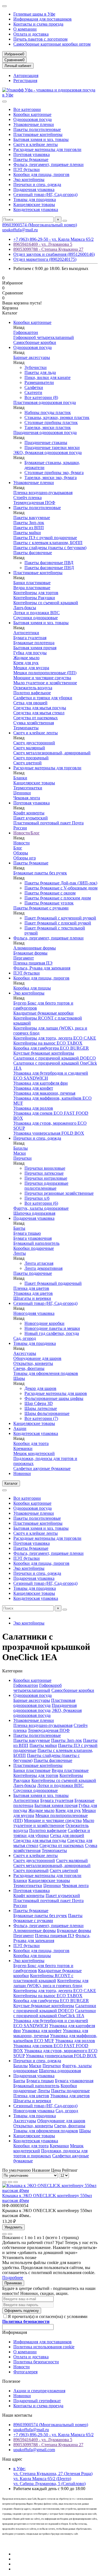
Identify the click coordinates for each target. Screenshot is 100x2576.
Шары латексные (41, 1408)
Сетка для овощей (30, 703)
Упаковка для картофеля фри (41, 1083)
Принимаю (13, 2283)
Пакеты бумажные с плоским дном (58, 898)
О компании (25, 29)
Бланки (20, 778)
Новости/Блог (27, 833)
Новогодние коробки (44, 1323)
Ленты (20, 1253)
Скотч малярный (29, 748)
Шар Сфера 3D (39, 1403)
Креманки (23, 1448)
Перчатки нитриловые (46, 1178)
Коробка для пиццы (32, 988)
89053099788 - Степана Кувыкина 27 (48, 249)
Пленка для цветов (31, 1288)
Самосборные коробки (35, 342)
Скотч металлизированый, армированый (52, 753)
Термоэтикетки (28, 788)
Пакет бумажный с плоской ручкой (58, 923)
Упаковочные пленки (34, 124)
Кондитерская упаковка (36, 209)
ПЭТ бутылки (27, 169)
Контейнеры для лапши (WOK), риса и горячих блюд (51, 1983)
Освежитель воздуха (33, 688)
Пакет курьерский (31, 818)
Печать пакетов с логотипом (40, 39)
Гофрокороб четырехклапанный (44, 337)
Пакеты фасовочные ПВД (49, 563)
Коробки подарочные (34, 1248)
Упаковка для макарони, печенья (44, 1093)
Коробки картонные (32, 114)
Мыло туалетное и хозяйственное (45, 683)
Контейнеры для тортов (36, 593)
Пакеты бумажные (31, 159)
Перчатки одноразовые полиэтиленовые (46, 1186)
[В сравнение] (10, 2234)
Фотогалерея (25, 2372)
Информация (15, 2332)
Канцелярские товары (34, 204)
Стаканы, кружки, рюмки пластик (57, 417)
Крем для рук (26, 663)
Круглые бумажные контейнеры (44, 1053)
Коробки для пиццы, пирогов (41, 174)
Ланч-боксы (25, 608)
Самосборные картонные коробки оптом (52, 44)
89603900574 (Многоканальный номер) (40, 225)
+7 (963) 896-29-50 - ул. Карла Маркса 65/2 (53, 239)
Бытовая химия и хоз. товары (41, 139)
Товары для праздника (35, 199)
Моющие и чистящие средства (42, 678)
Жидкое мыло (26, 658)
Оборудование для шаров (37, 1358)
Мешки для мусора (31, 668)
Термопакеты (26, 728)
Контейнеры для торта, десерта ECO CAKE (55, 1038)
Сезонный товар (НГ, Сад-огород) (45, 194)
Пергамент (24, 958)
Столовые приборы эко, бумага (54, 473)
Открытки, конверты (33, 1363)
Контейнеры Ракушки (34, 598)
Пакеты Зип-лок (29, 523)
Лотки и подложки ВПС (37, 613)
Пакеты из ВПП (29, 528)
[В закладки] (4, 2234)
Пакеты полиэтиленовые (37, 129)
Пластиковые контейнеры (38, 134)
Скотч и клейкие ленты (36, 144)
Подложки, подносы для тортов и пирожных (50, 2153)
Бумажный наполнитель (36, 1243)
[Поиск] (65, 221)
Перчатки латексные (44, 1173)
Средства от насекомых (36, 718)
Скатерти (33, 392)
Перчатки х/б (37, 1198)
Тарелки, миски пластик (48, 427)
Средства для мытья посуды (40, 708)
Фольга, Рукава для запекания (42, 968)
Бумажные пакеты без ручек (40, 873)
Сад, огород (25, 1338)
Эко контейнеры (29, 179)
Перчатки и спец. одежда (37, 184)
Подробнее (13, 2278)
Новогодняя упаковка (34, 1313)
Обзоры (21, 853)
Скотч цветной (27, 763)
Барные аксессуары (32, 357)
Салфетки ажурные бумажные (42, 1468)
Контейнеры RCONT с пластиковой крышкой (43, 1978)
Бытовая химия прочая (35, 648)
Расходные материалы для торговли (47, 149)
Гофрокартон (26, 332)
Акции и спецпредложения (39, 2391)
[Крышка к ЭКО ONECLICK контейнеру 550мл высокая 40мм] (50, 2191)
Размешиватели (39, 382)
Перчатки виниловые (45, 1168)
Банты (19, 1228)
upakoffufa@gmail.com (34, 2450)
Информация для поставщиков (42, 19)
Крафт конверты (29, 813)
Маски (20, 1153)
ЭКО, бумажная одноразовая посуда (47, 453)
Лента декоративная (43, 1268)
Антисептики (26, 633)
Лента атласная (39, 1263)
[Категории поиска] (4, 101)
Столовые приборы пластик (51, 422)
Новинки (22, 1473)
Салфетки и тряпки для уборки (43, 698)
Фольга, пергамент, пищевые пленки (48, 164)
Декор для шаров (40, 1388)
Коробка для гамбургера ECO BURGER (51, 1048)
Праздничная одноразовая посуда (45, 432)
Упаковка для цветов (33, 1293)
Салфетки (34, 387)
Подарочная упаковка (34, 189)
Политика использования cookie (44, 2347)
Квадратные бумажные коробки (43, 1013)
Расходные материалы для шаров (56, 1393)
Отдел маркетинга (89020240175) (45, 259)
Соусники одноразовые (36, 618)
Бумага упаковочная (32, 1238)
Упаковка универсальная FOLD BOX (49, 1133)
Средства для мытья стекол (39, 713)
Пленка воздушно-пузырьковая (43, 493)
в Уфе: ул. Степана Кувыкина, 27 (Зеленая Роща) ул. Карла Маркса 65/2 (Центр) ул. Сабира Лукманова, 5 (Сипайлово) (53, 2476)
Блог (18, 848)
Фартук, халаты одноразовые (41, 1208)
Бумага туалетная (30, 638)
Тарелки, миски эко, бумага (51, 478)
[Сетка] (4, 2182)
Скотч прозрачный (31, 758)
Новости (22, 843)
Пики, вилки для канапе (47, 377)
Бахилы (21, 1148)
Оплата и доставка (31, 34)
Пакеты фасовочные (33, 553)
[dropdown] (4, 6)
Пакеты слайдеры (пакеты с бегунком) (50, 548)
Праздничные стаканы (46, 442)
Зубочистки (36, 367)
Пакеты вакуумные (32, 518)
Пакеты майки (27, 533)
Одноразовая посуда (32, 119)
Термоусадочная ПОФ (34, 503)
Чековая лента (27, 798)
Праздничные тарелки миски (52, 447)
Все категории (27, 109)
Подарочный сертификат (37, 2401)
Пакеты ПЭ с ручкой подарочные (45, 538)
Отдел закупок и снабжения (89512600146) (54, 254)
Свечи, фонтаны (29, 1368)
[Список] (10, 2182)
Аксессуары (25, 1353)
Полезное (11, 2381)
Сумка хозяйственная (34, 723)
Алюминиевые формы (35, 948)
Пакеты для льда (40, 372)
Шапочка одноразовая (34, 1213)
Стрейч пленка (27, 498)
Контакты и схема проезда (38, 24)
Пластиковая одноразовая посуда (45, 402)
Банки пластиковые (32, 583)
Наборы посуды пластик (48, 412)
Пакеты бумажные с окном (50, 893)
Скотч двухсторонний (34, 743)
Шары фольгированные (47, 1413)
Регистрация (25, 80)
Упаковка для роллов (33, 1108)
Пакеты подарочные (33, 1273)
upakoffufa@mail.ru (20, 230)
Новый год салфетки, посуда (52, 1333)
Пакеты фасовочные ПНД (49, 568)
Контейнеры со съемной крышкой (46, 603)
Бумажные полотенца (34, 643)
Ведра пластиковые (32, 588)
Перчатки (22, 1158)
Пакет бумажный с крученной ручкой (60, 918)
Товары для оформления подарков (46, 1373)
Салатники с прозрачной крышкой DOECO (55, 1058)
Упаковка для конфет (33, 1088)
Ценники (22, 793)
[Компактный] (16, 2182)
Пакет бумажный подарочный (53, 1283)
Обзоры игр (25, 858)
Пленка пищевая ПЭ (33, 963)
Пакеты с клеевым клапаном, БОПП (48, 543)
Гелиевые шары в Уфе (34, 14)
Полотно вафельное (32, 693)
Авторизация (26, 75)
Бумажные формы (30, 953)
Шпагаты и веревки (32, 1298)
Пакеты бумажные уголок (49, 903)
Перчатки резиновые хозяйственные (59, 1193)
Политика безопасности (36, 2362)
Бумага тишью (27, 1233)
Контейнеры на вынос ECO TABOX (48, 1043)
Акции (20, 1428)
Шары (19, 1378)
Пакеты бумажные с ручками (41, 908)
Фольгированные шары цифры (54, 1398)
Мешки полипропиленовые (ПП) (45, 673)
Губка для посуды (30, 653)
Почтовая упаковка (32, 154)
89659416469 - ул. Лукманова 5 (43, 244)
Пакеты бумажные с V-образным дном (61, 888)
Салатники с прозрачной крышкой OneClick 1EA (55, 2013)
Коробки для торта (31, 1443)
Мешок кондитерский (34, 1453)
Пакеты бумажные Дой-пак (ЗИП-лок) (61, 883)
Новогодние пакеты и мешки (52, 1328)
